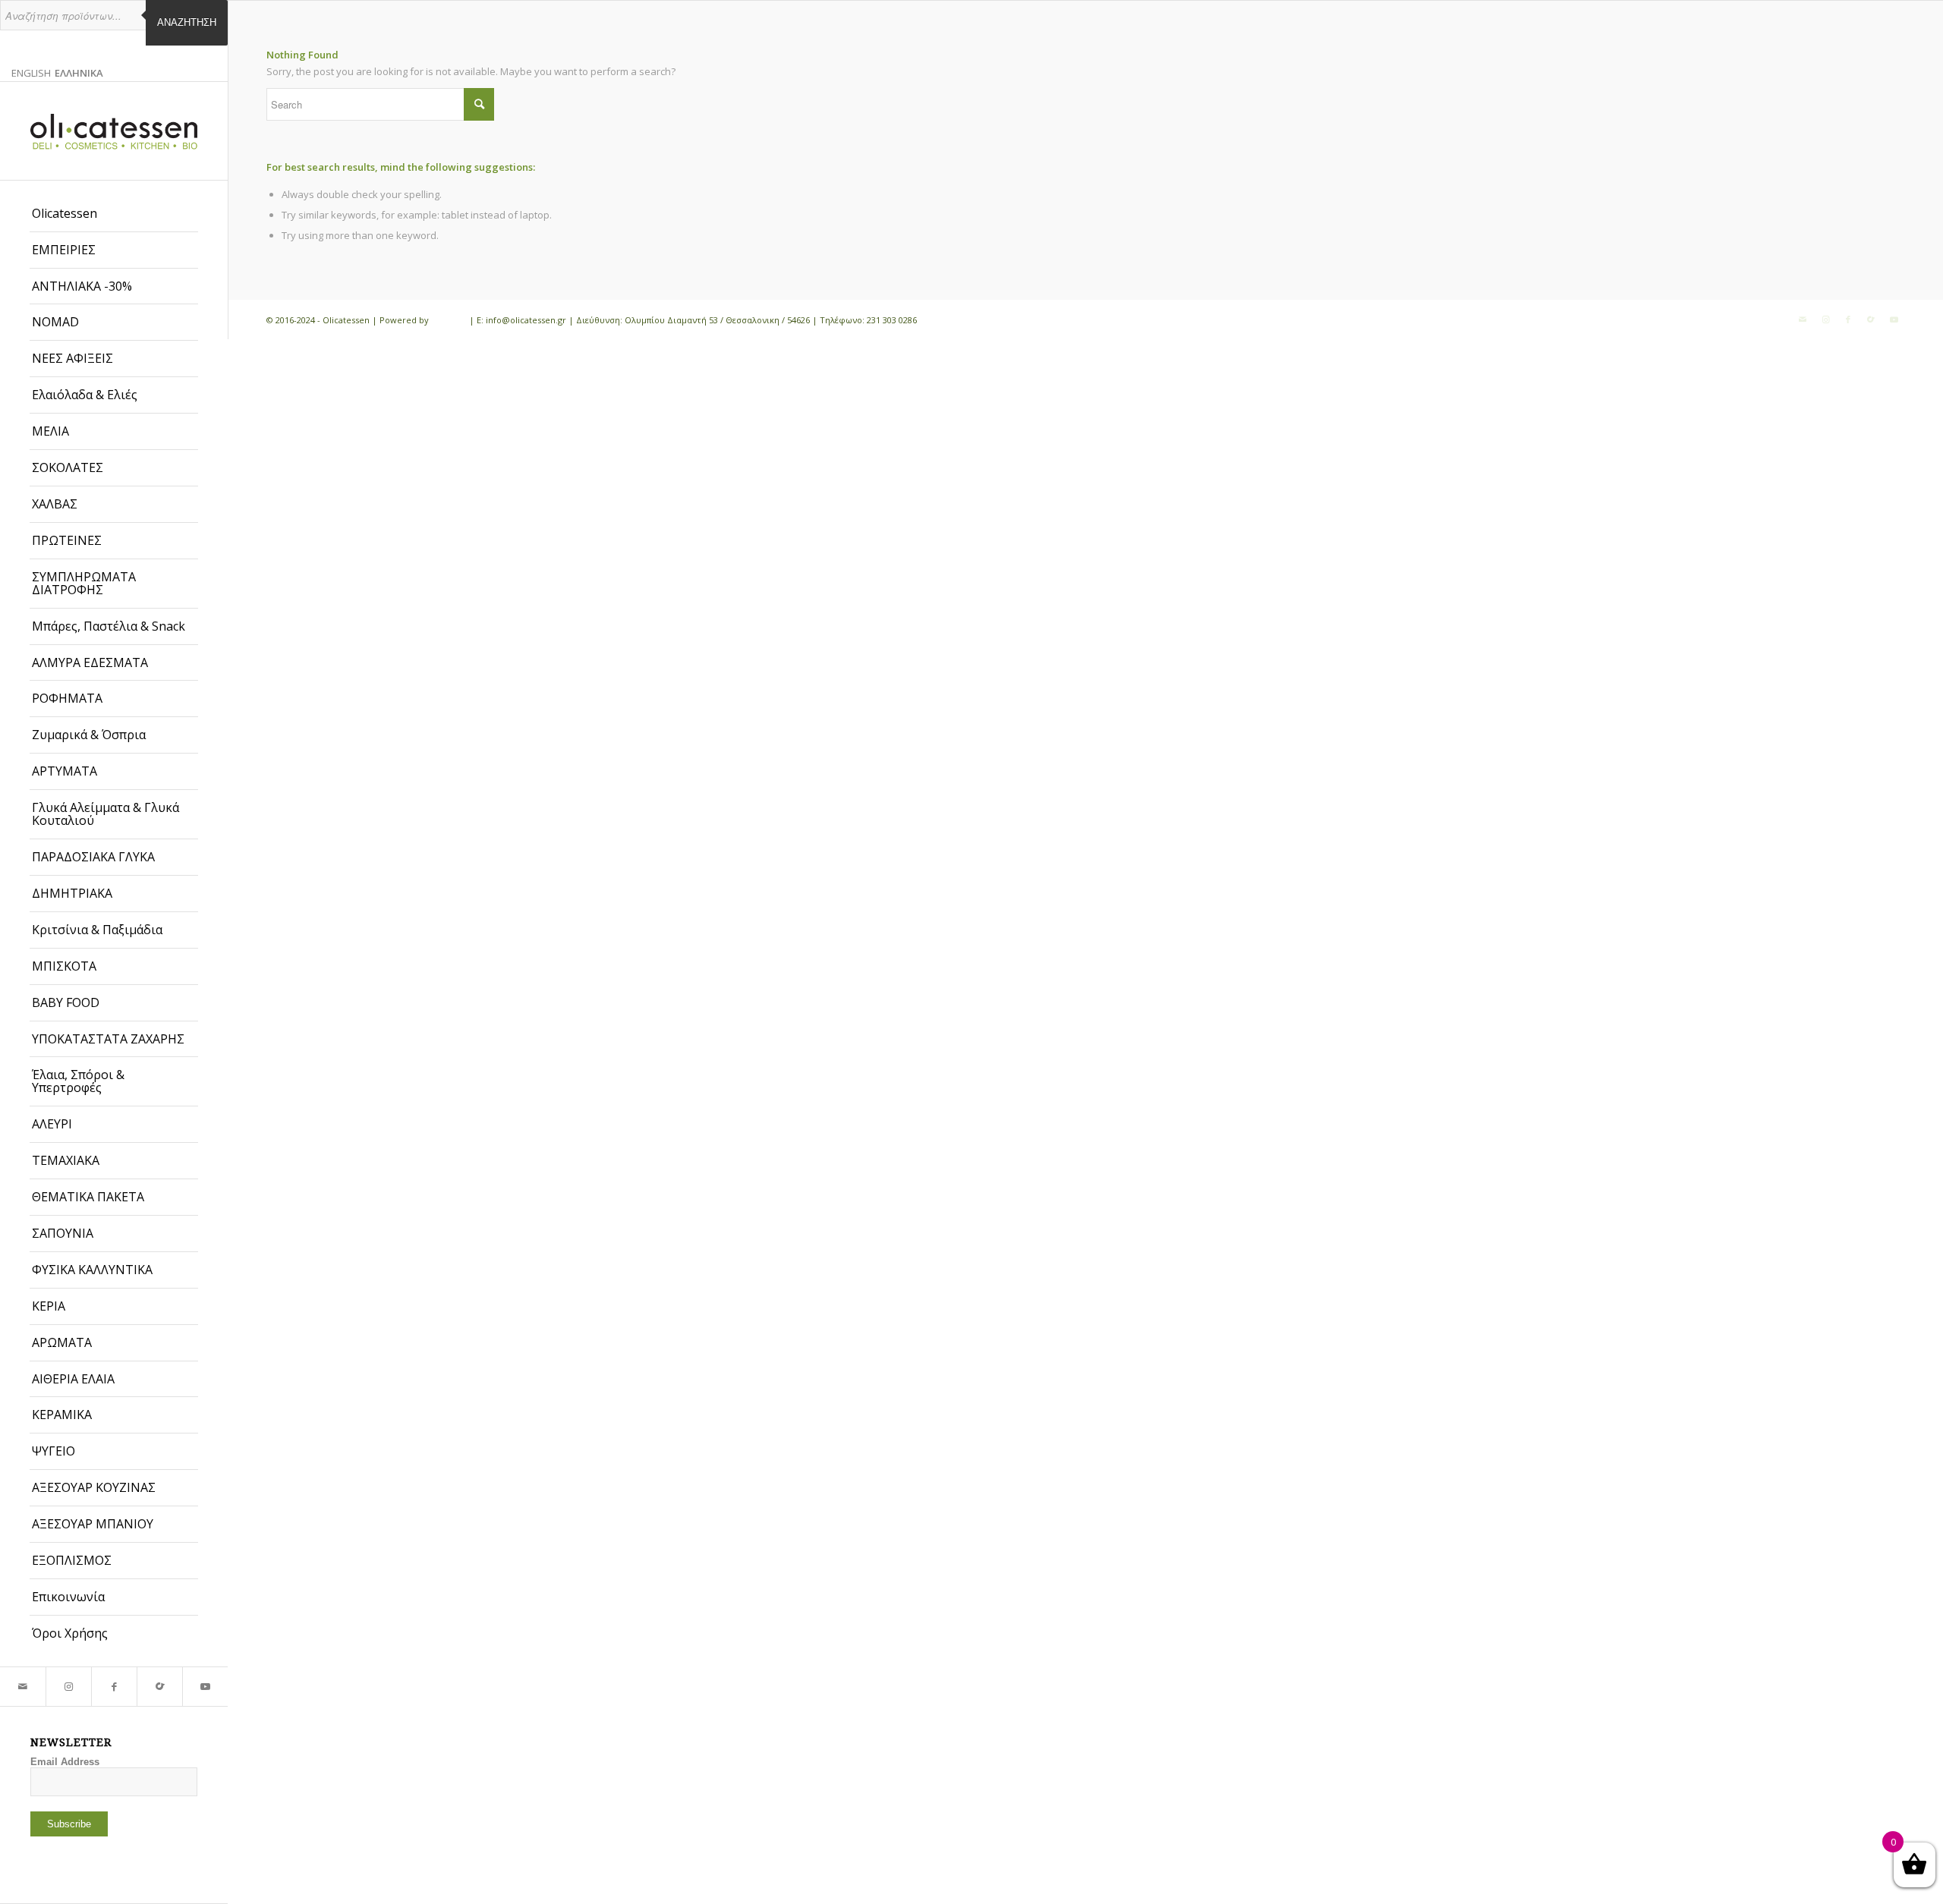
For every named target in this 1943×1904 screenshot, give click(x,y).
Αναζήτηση (187, 22)
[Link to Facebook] (114, 1687)
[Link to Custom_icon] (159, 1687)
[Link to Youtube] (205, 1687)
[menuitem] (114, 214)
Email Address (65, 1762)
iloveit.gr (449, 320)
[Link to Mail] (23, 1687)
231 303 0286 (892, 320)
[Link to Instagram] (68, 1687)
